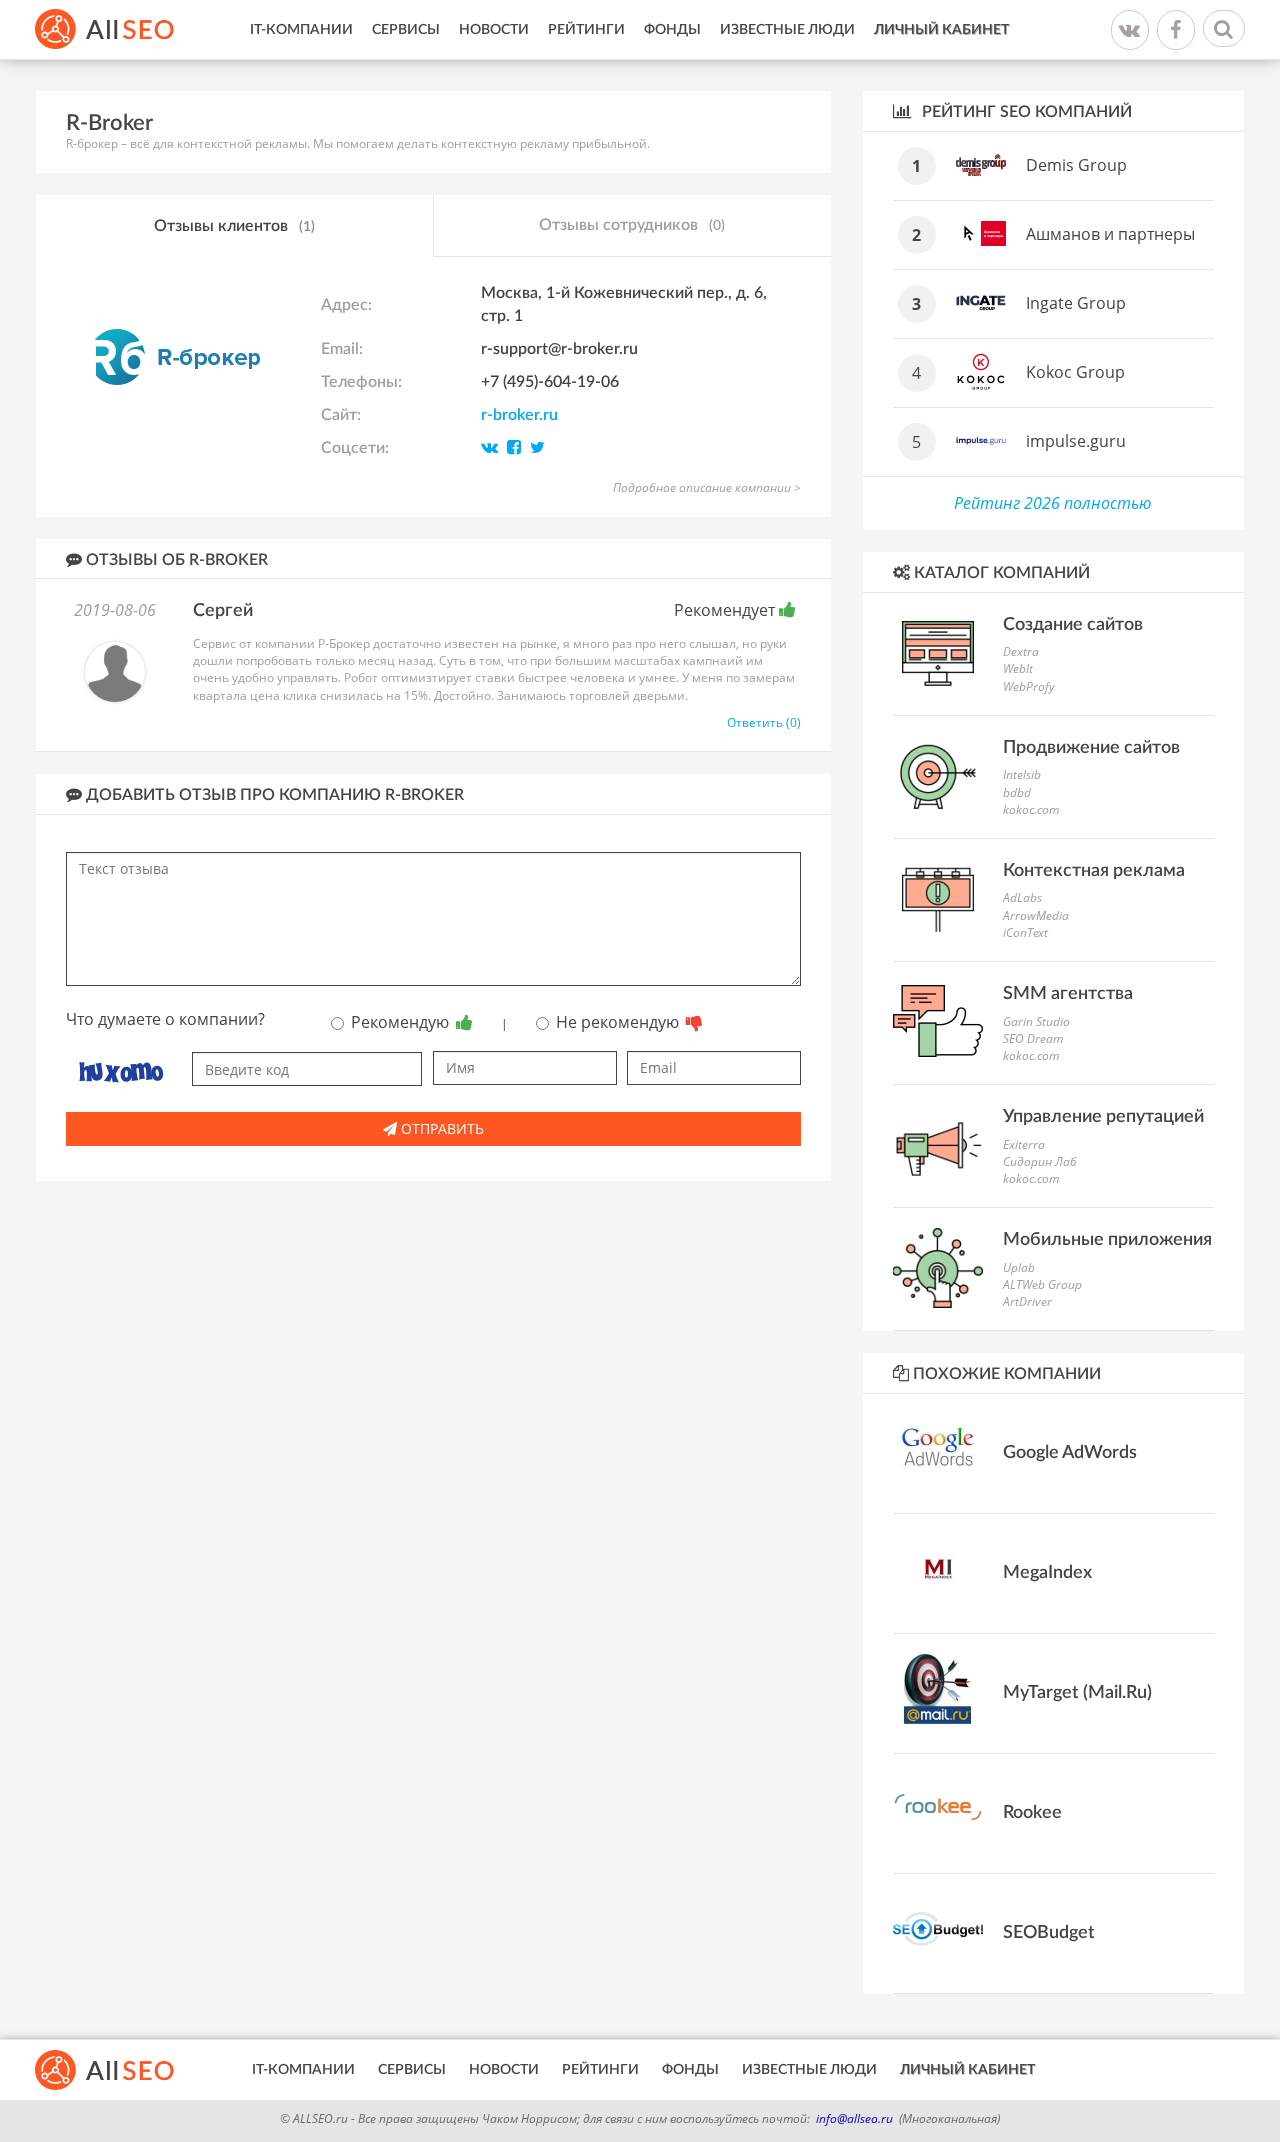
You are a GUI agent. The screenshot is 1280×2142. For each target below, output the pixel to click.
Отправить (440, 1128)
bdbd (1017, 792)
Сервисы (406, 30)
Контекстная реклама (1094, 871)
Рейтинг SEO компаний (1025, 112)
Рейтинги (586, 30)
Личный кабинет (941, 30)
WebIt (1018, 668)
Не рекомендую (619, 1022)
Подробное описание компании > (707, 487)
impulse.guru (1076, 441)
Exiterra (1024, 1144)
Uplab (1019, 1267)
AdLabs (1022, 897)
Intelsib (1022, 774)
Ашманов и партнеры (1110, 234)
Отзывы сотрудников (632, 225)
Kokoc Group (1075, 372)
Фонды (672, 30)
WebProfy (1029, 686)
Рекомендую (402, 1022)
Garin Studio (1036, 1021)
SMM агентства (1068, 994)
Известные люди (787, 30)
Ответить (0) (764, 722)
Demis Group (1076, 165)
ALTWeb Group (1042, 1284)
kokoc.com (1031, 809)
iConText (1025, 932)
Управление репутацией (1103, 1117)
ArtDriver (1027, 1301)
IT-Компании (301, 30)
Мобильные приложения (1107, 1240)
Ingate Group (1076, 303)
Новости (494, 30)
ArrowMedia (1036, 915)
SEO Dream (1033, 1038)
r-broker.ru (519, 415)
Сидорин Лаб (1040, 1161)
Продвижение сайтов (1091, 748)
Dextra (1021, 651)
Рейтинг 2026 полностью (1053, 503)
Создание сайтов (1073, 625)
